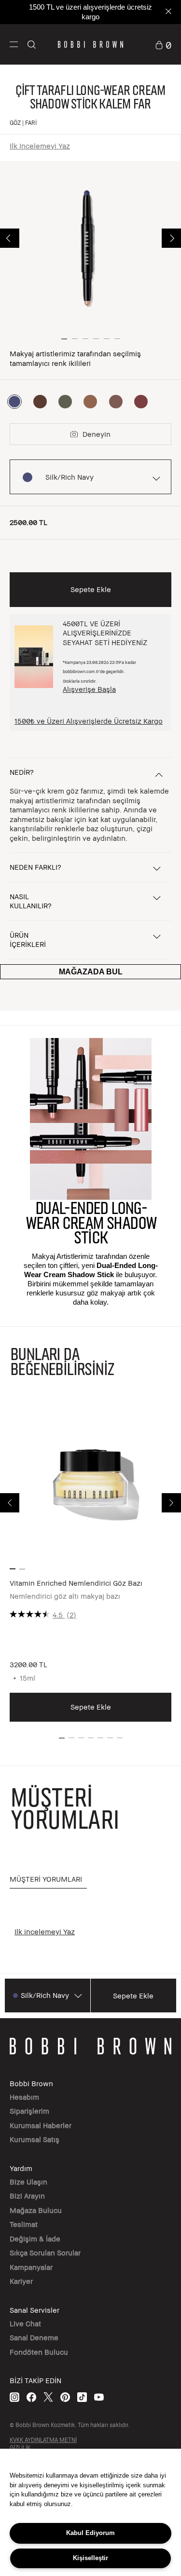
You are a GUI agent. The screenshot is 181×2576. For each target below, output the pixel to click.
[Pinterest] (65, 2397)
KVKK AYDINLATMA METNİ (43, 2440)
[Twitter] (48, 2397)
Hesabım (24, 2097)
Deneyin (97, 434)
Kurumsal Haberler (41, 2125)
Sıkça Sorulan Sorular (45, 2252)
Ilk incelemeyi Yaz (40, 146)
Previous (10, 238)
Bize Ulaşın (28, 2182)
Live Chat (25, 2323)
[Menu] (14, 44)
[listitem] (90, 1561)
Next (171, 238)
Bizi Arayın (27, 2196)
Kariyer (21, 2281)
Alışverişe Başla (89, 689)
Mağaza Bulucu (36, 2210)
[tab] (48, 1880)
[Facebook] (31, 2397)
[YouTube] (99, 2397)
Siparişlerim (29, 2111)
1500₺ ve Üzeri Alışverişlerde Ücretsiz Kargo (89, 721)
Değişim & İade (35, 2239)
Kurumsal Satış (35, 2139)
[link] (163, 44)
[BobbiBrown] (90, 44)
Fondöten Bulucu (39, 2352)
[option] (14, 402)
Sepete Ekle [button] (91, 589)
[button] (14, 45)
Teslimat (24, 2224)
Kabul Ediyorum (90, 2533)
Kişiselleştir (90, 2558)
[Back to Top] (163, 1942)
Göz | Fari (23, 123)
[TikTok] (82, 2397)
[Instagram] (14, 2397)
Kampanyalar (31, 2267)
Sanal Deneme (34, 2337)
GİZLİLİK (20, 2448)
